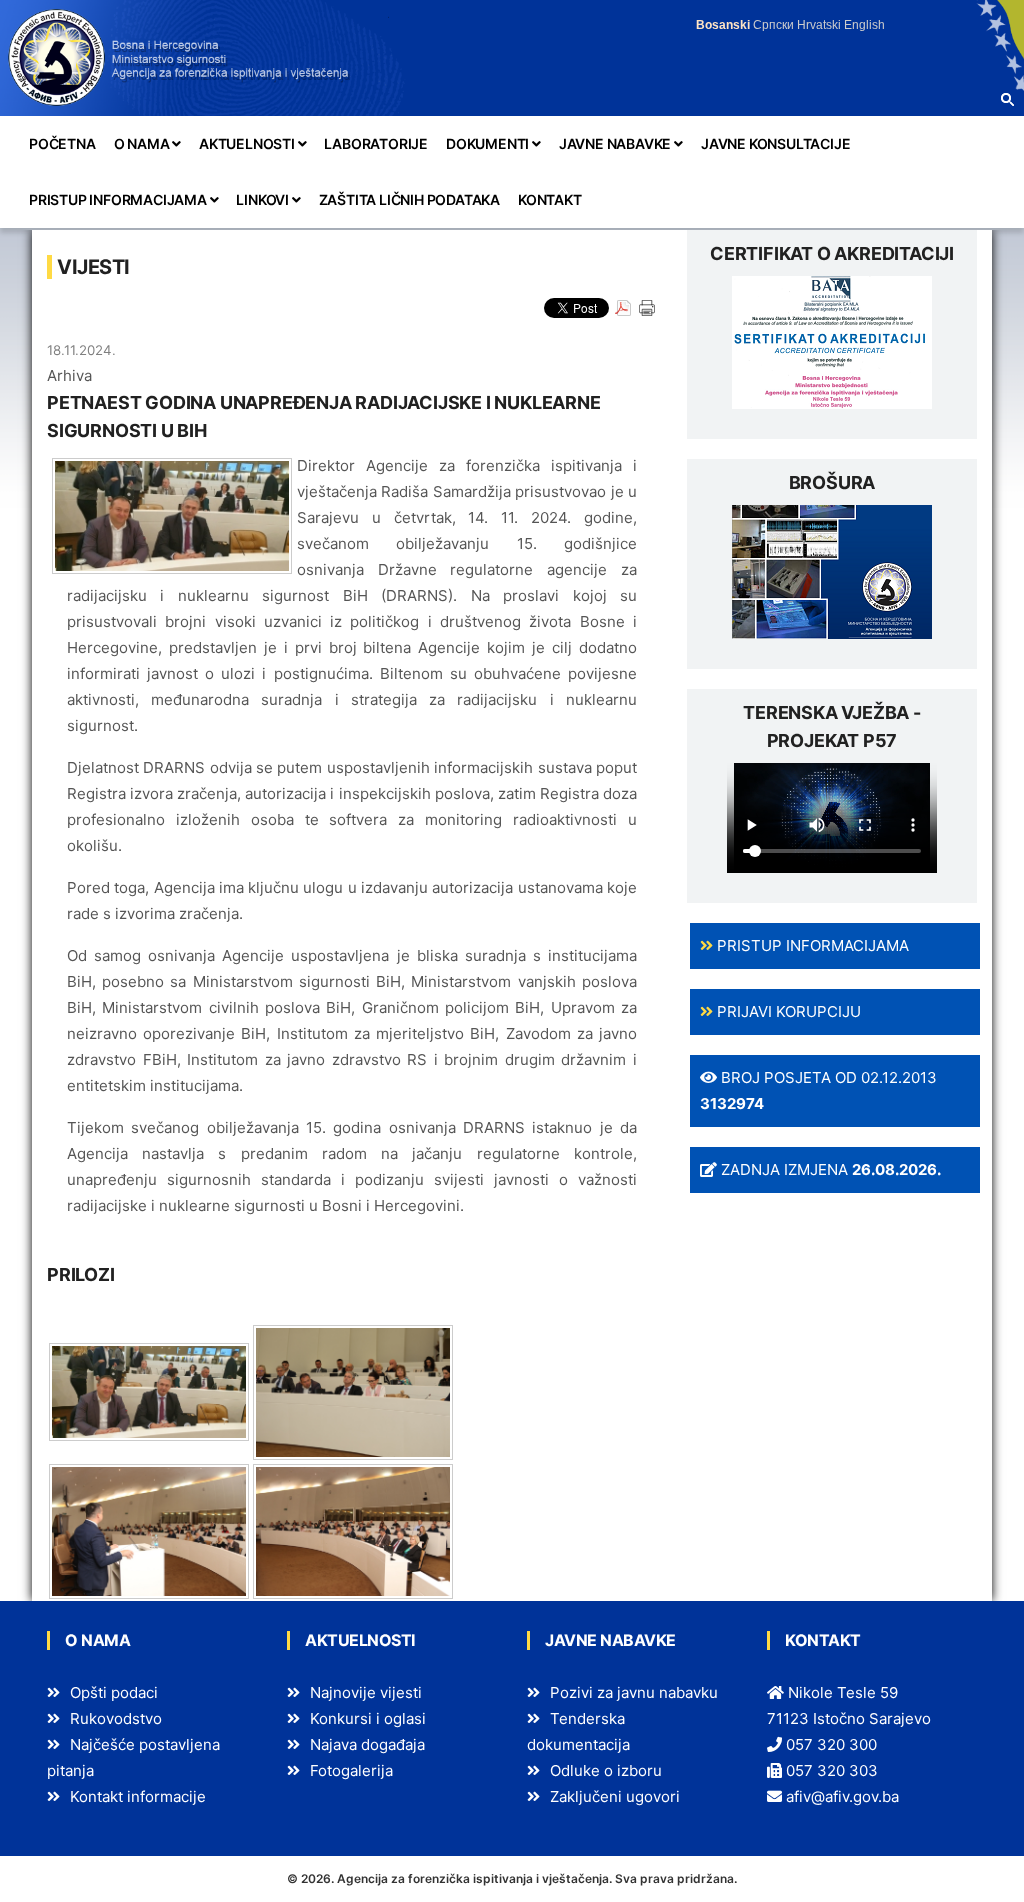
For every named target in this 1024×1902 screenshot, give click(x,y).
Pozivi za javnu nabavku (634, 1692)
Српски (773, 25)
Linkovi (263, 199)
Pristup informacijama (119, 199)
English (864, 25)
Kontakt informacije (138, 1796)
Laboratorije (376, 143)
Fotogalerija (351, 1770)
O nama (143, 143)
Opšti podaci (114, 1692)
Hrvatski (819, 25)
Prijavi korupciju (787, 1011)
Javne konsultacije (775, 143)
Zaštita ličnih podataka (409, 199)
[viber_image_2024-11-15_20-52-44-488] (353, 1390)
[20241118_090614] (149, 1390)
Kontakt (550, 199)
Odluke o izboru (606, 1770)
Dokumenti (489, 143)
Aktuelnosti (248, 143)
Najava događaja (367, 1744)
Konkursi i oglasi (368, 1718)
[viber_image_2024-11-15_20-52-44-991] (149, 1530)
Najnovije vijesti (366, 1692)
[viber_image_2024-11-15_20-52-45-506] (353, 1530)
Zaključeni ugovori (615, 1796)
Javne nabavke (616, 143)
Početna (62, 143)
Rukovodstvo (116, 1718)
